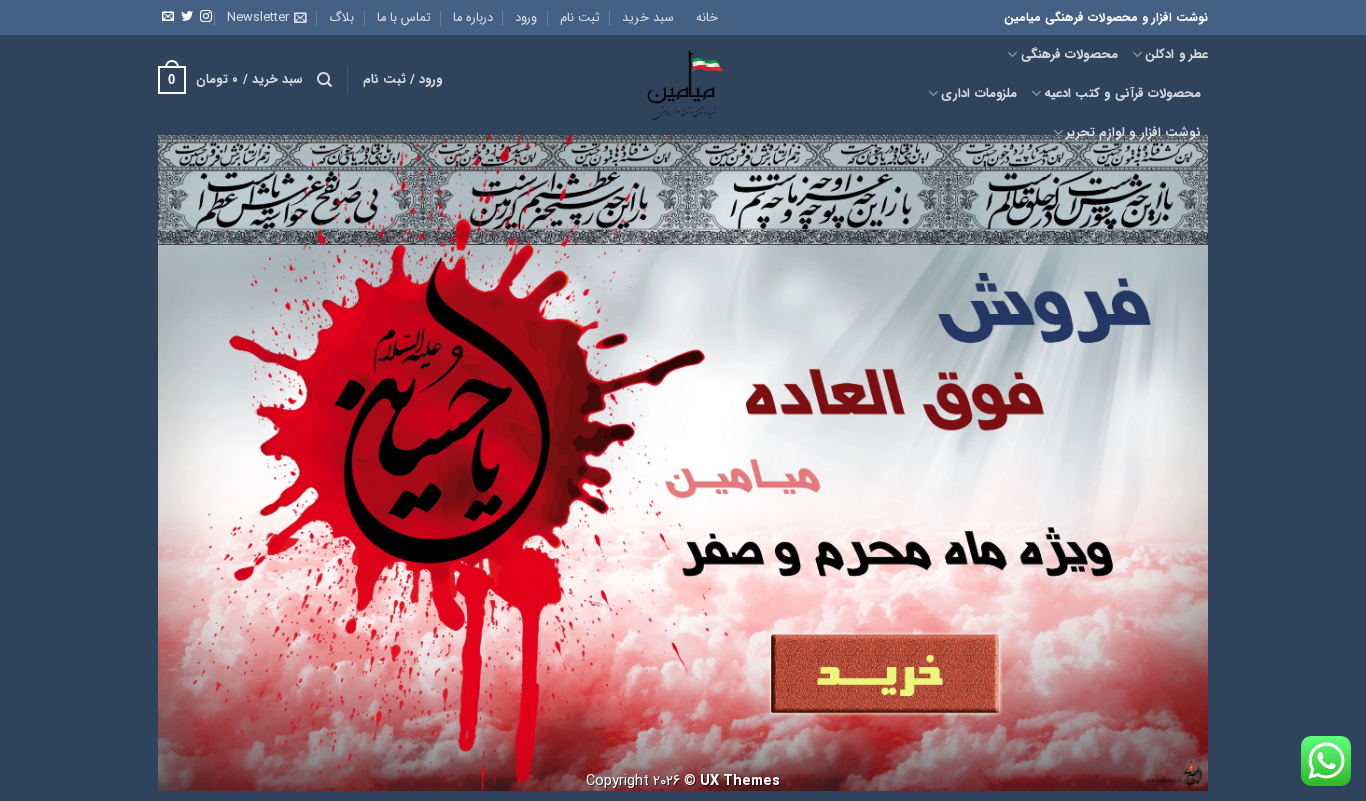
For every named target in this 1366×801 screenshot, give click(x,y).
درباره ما (473, 18)
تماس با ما (404, 18)
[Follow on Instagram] (206, 17)
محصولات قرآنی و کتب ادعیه (1122, 94)
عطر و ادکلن (1176, 55)
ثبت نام (580, 18)
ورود (526, 18)
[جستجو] (324, 80)
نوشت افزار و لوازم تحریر (1133, 133)
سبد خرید (648, 18)
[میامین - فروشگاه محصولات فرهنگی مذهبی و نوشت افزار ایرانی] (683, 80)
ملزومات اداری (978, 94)
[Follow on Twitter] (187, 17)
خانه (707, 18)
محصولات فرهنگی (1069, 55)
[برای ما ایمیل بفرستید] (168, 17)
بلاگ (341, 18)
